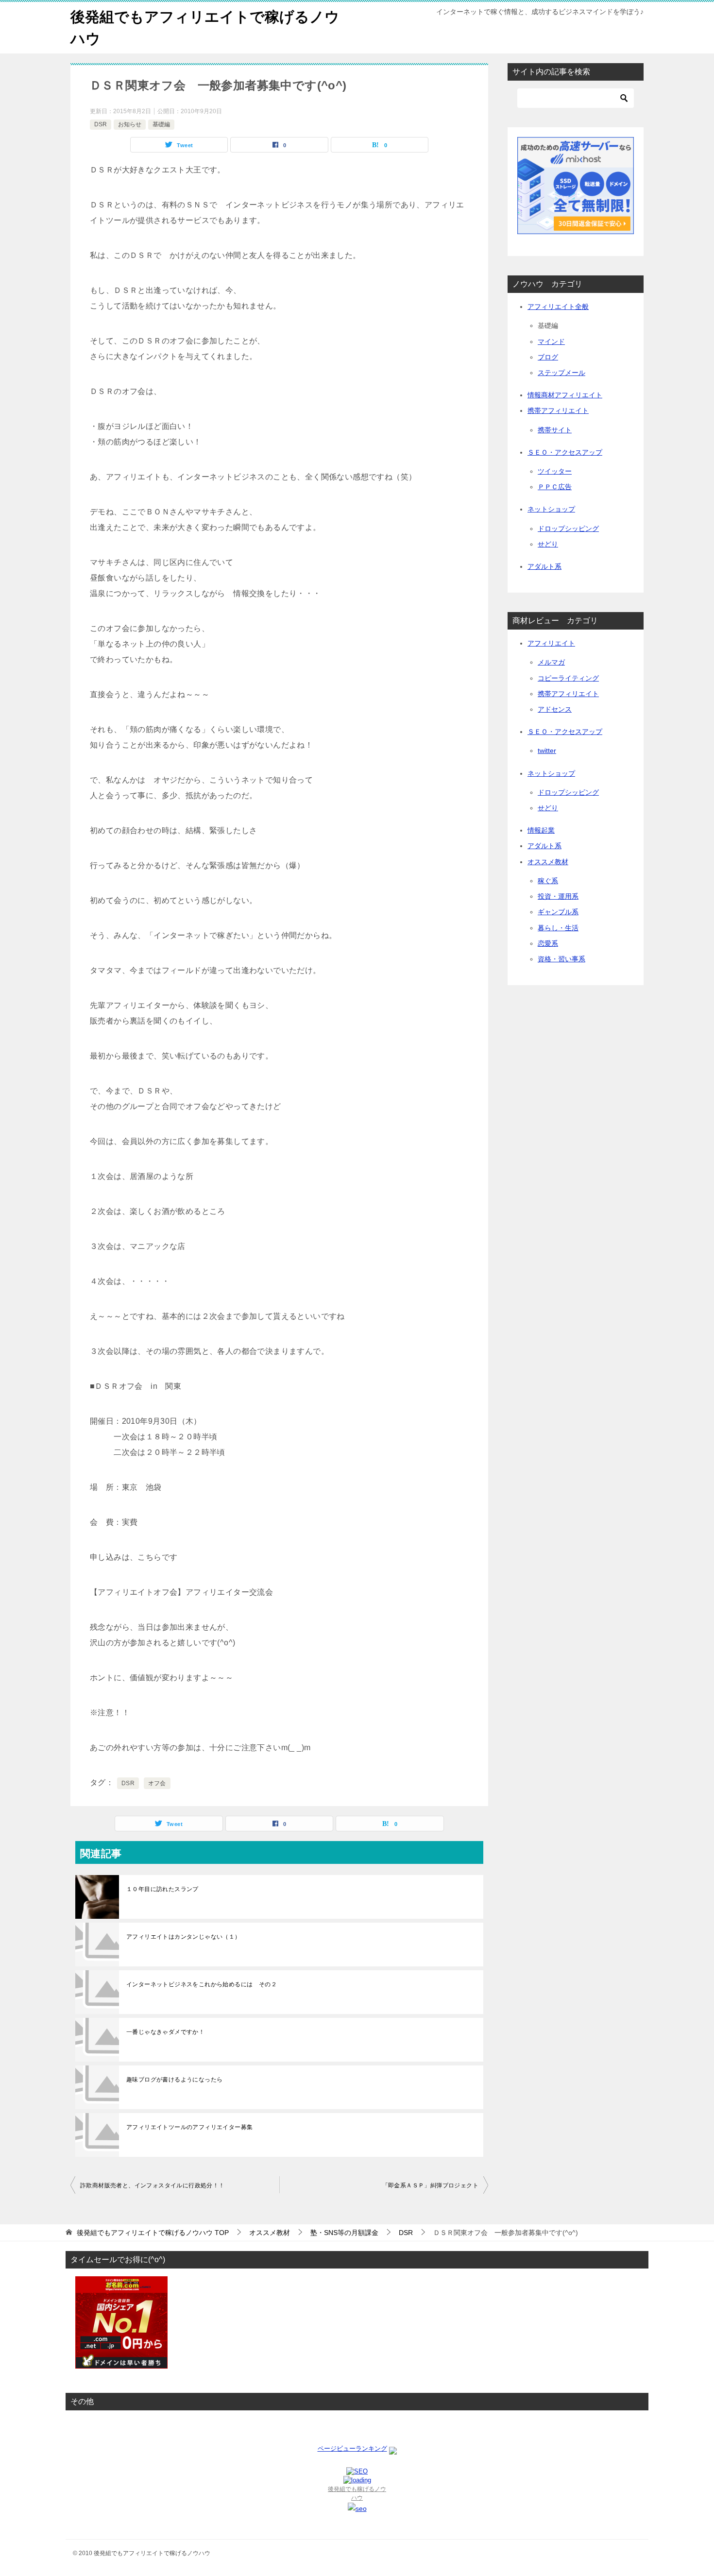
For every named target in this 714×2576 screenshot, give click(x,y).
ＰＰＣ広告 (555, 487)
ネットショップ (551, 509)
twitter (547, 751)
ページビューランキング (352, 2448)
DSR (101, 124)
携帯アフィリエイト (558, 410)
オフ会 (157, 1783)
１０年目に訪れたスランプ (162, 1889)
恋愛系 (548, 943)
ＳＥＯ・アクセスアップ (565, 452)
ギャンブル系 (558, 912)
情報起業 (541, 830)
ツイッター (555, 471)
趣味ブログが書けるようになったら (174, 2080)
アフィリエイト (551, 643)
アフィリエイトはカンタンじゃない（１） (184, 1937)
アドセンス (555, 709)
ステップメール (561, 373)
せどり (548, 544)
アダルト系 (544, 566)
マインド (551, 341)
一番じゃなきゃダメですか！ (165, 2032)
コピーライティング (568, 678)
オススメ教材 (548, 862)
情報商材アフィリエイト (565, 395)
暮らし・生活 (558, 928)
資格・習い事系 (561, 959)
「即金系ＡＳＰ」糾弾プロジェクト (430, 2185)
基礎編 (161, 124)
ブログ (548, 357)
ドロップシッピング (568, 529)
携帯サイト (555, 430)
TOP (153, 2233)
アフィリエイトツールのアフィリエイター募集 (189, 2127)
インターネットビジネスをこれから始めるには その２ (202, 1984)
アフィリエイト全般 (558, 307)
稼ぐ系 (548, 881)
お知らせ (130, 124)
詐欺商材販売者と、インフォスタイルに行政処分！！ (153, 2185)
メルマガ (551, 662)
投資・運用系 (558, 896)
